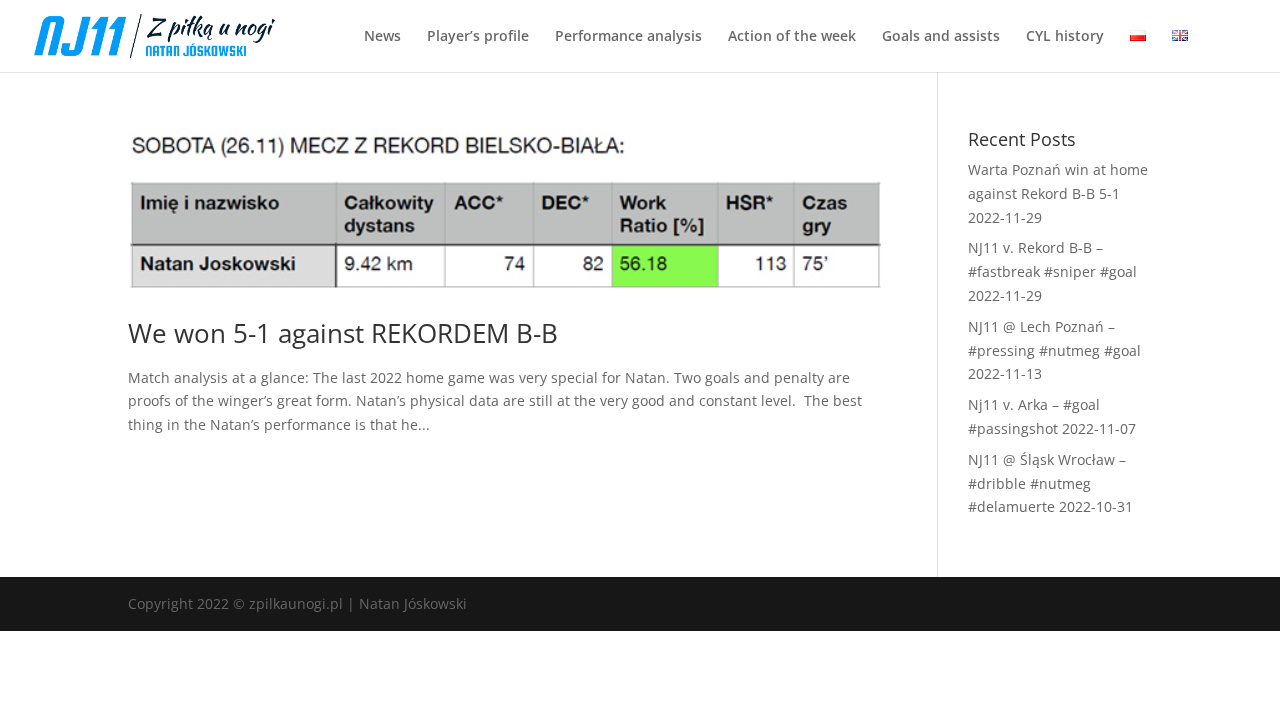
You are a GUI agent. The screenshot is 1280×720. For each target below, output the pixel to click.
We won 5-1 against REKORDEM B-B (343, 333)
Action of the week (792, 37)
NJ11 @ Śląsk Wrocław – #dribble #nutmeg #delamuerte (1047, 483)
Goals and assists (941, 37)
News (382, 37)
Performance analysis (628, 37)
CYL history (1065, 37)
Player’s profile (478, 37)
